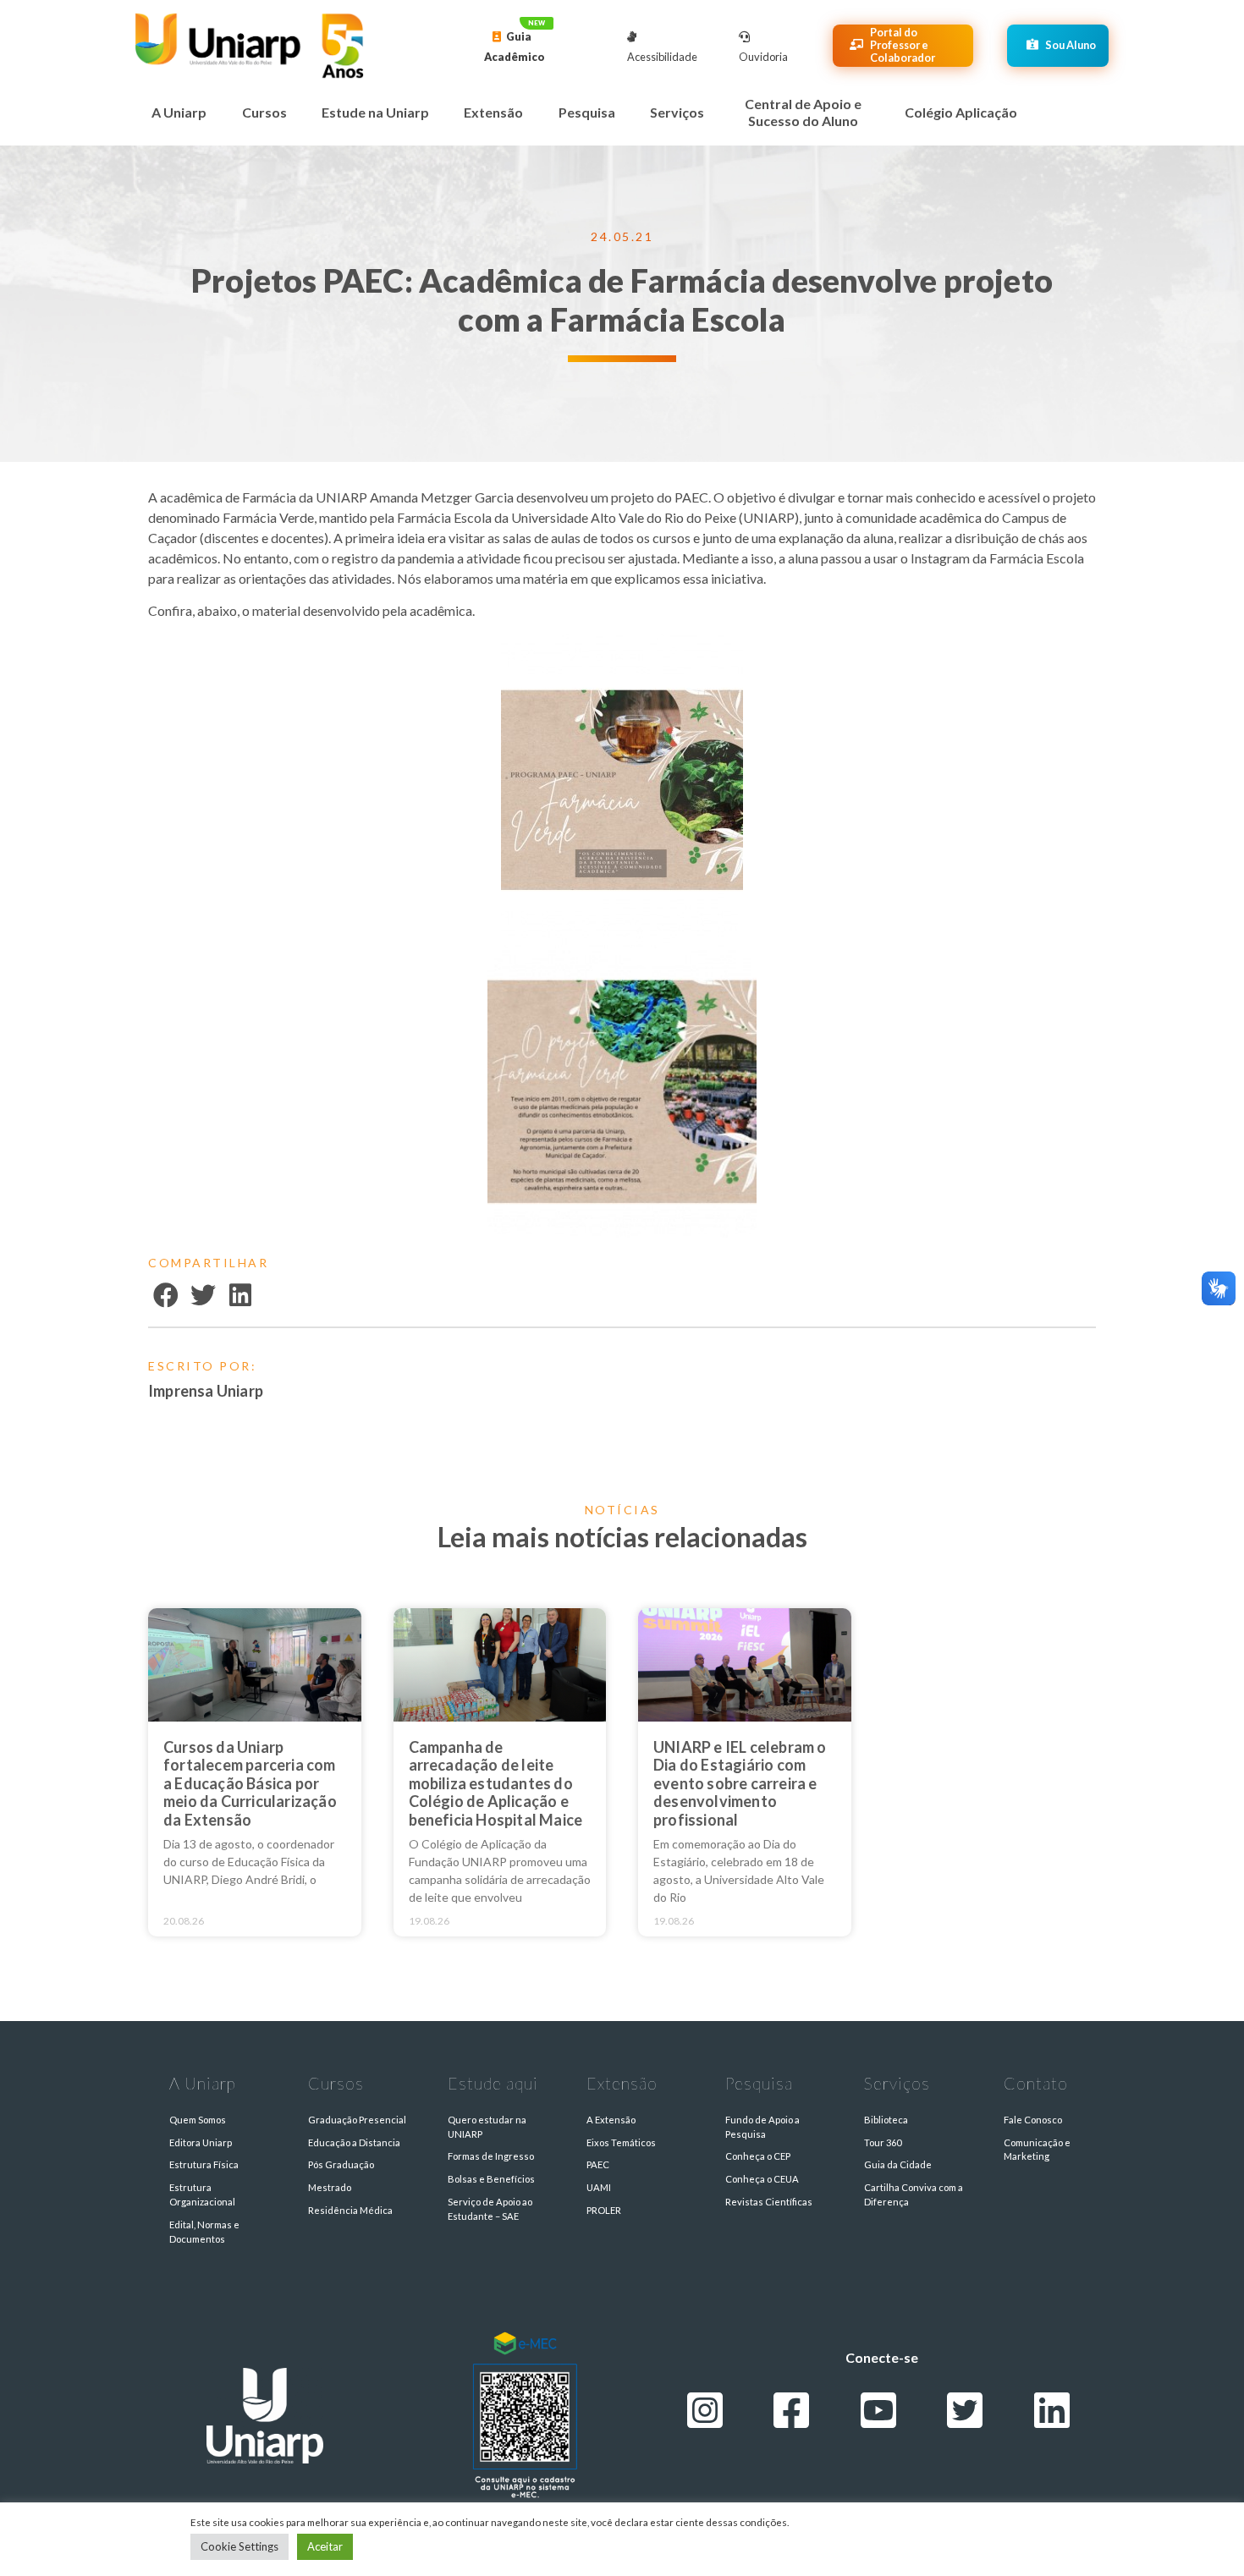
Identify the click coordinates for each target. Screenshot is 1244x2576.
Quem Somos (198, 2120)
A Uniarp (179, 112)
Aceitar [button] (325, 2546)
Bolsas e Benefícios (491, 2179)
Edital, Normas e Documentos (204, 2232)
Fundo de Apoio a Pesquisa (762, 2127)
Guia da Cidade (898, 2164)
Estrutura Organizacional (202, 2194)
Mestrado (330, 2187)
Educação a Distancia (354, 2142)
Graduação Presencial (357, 2120)
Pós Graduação (341, 2164)
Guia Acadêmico (515, 47)
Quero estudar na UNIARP (487, 2127)
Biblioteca (886, 2120)
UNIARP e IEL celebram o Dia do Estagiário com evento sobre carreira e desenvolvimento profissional (740, 1783)
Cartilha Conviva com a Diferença (914, 2194)
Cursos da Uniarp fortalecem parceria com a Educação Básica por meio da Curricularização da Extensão (250, 1783)
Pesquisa (587, 112)
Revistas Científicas (769, 2202)
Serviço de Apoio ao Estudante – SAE (490, 2209)
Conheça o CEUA (762, 2179)
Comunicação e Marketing (1037, 2150)
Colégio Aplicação (961, 112)
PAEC (598, 2164)
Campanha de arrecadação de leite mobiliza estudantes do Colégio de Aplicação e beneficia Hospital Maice (496, 1783)
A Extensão (611, 2120)
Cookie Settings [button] (239, 2546)
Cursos (264, 112)
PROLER (604, 2210)
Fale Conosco (1033, 2120)
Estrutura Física (204, 2164)
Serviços (677, 112)
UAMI (599, 2187)
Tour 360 (883, 2142)
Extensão (493, 112)
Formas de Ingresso (491, 2156)
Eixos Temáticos (621, 2142)
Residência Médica (350, 2210)
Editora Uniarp (201, 2142)
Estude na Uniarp (375, 112)
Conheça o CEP (758, 2156)
